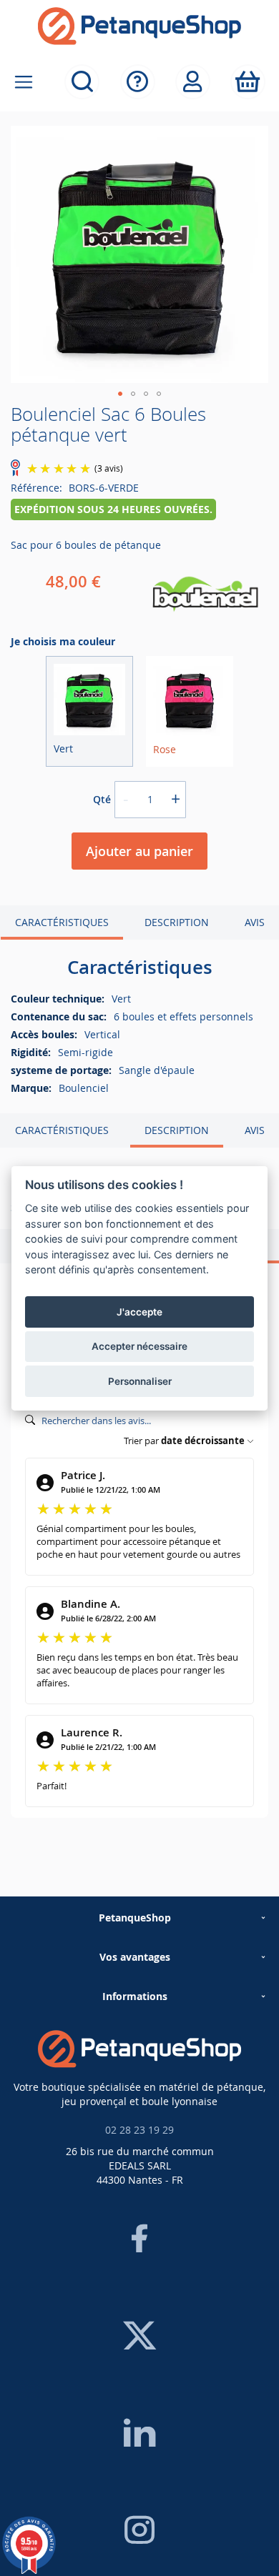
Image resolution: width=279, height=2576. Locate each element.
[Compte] (193, 82)
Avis (255, 922)
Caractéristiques (62, 922)
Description (177, 922)
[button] (120, 394)
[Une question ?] (138, 82)
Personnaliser (140, 1381)
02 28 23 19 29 (139, 2130)
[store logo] (139, 26)
